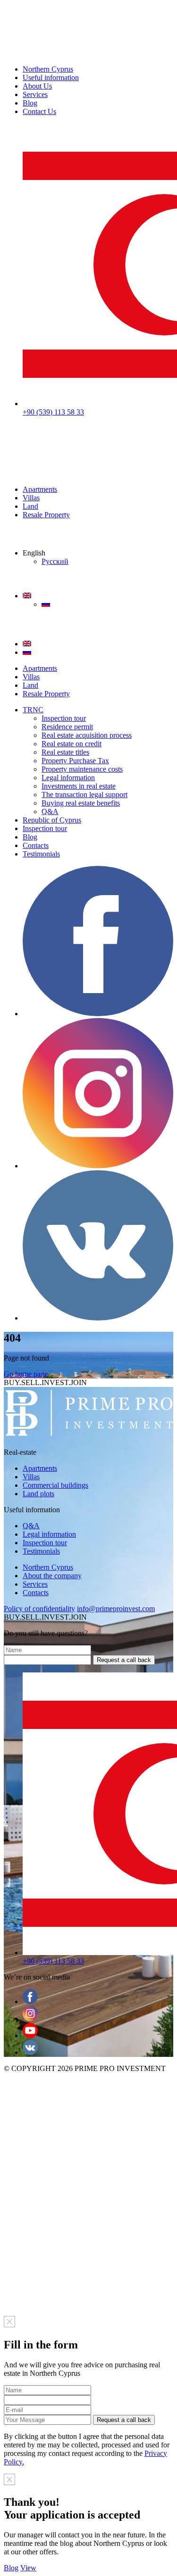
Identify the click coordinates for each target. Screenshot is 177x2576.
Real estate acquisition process (87, 735)
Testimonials (41, 854)
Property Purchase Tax (75, 761)
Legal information (68, 778)
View (28, 2568)
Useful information (51, 77)
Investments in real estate (79, 786)
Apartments (40, 489)
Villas (31, 498)
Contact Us (39, 111)
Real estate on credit (72, 744)
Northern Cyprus (48, 69)
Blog (30, 103)
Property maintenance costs (82, 769)
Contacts (36, 845)
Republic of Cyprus (52, 820)
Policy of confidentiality (39, 1609)
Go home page (26, 1374)
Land (30, 506)
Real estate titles (65, 752)
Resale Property (46, 515)
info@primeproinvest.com (116, 1609)
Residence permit (67, 727)
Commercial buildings (55, 1485)
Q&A (50, 811)
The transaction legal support (84, 795)
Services (35, 94)
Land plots (38, 1494)
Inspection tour (64, 718)
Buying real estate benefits (81, 803)
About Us (37, 86)
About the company (52, 1576)
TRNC (33, 710)
